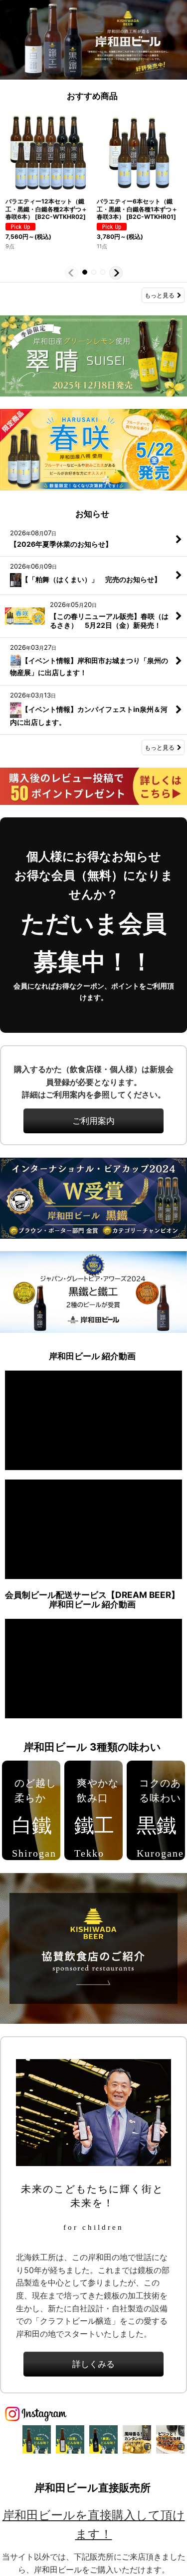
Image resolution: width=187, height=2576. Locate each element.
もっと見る (160, 295)
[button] (72, 273)
